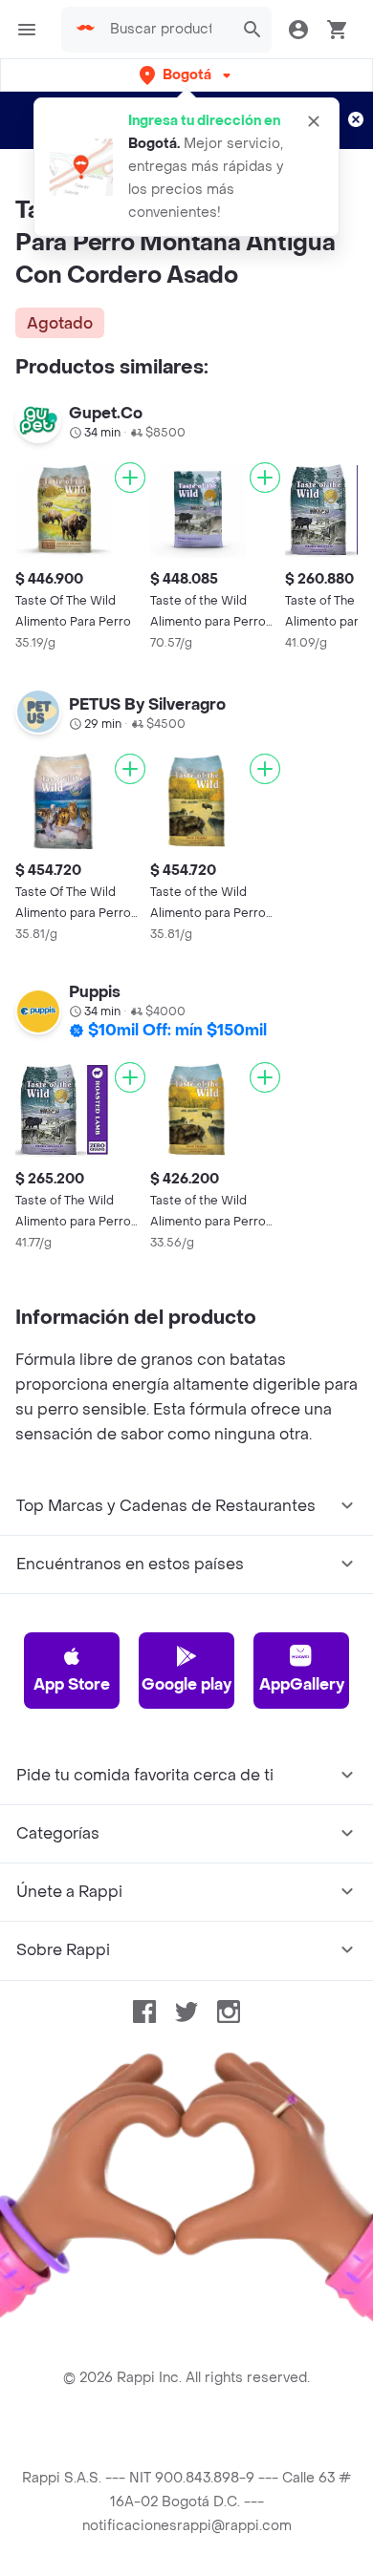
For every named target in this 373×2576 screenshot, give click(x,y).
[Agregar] (130, 478)
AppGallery (302, 1684)
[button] (187, 75)
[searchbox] (166, 30)
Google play (186, 1684)
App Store (72, 1684)
